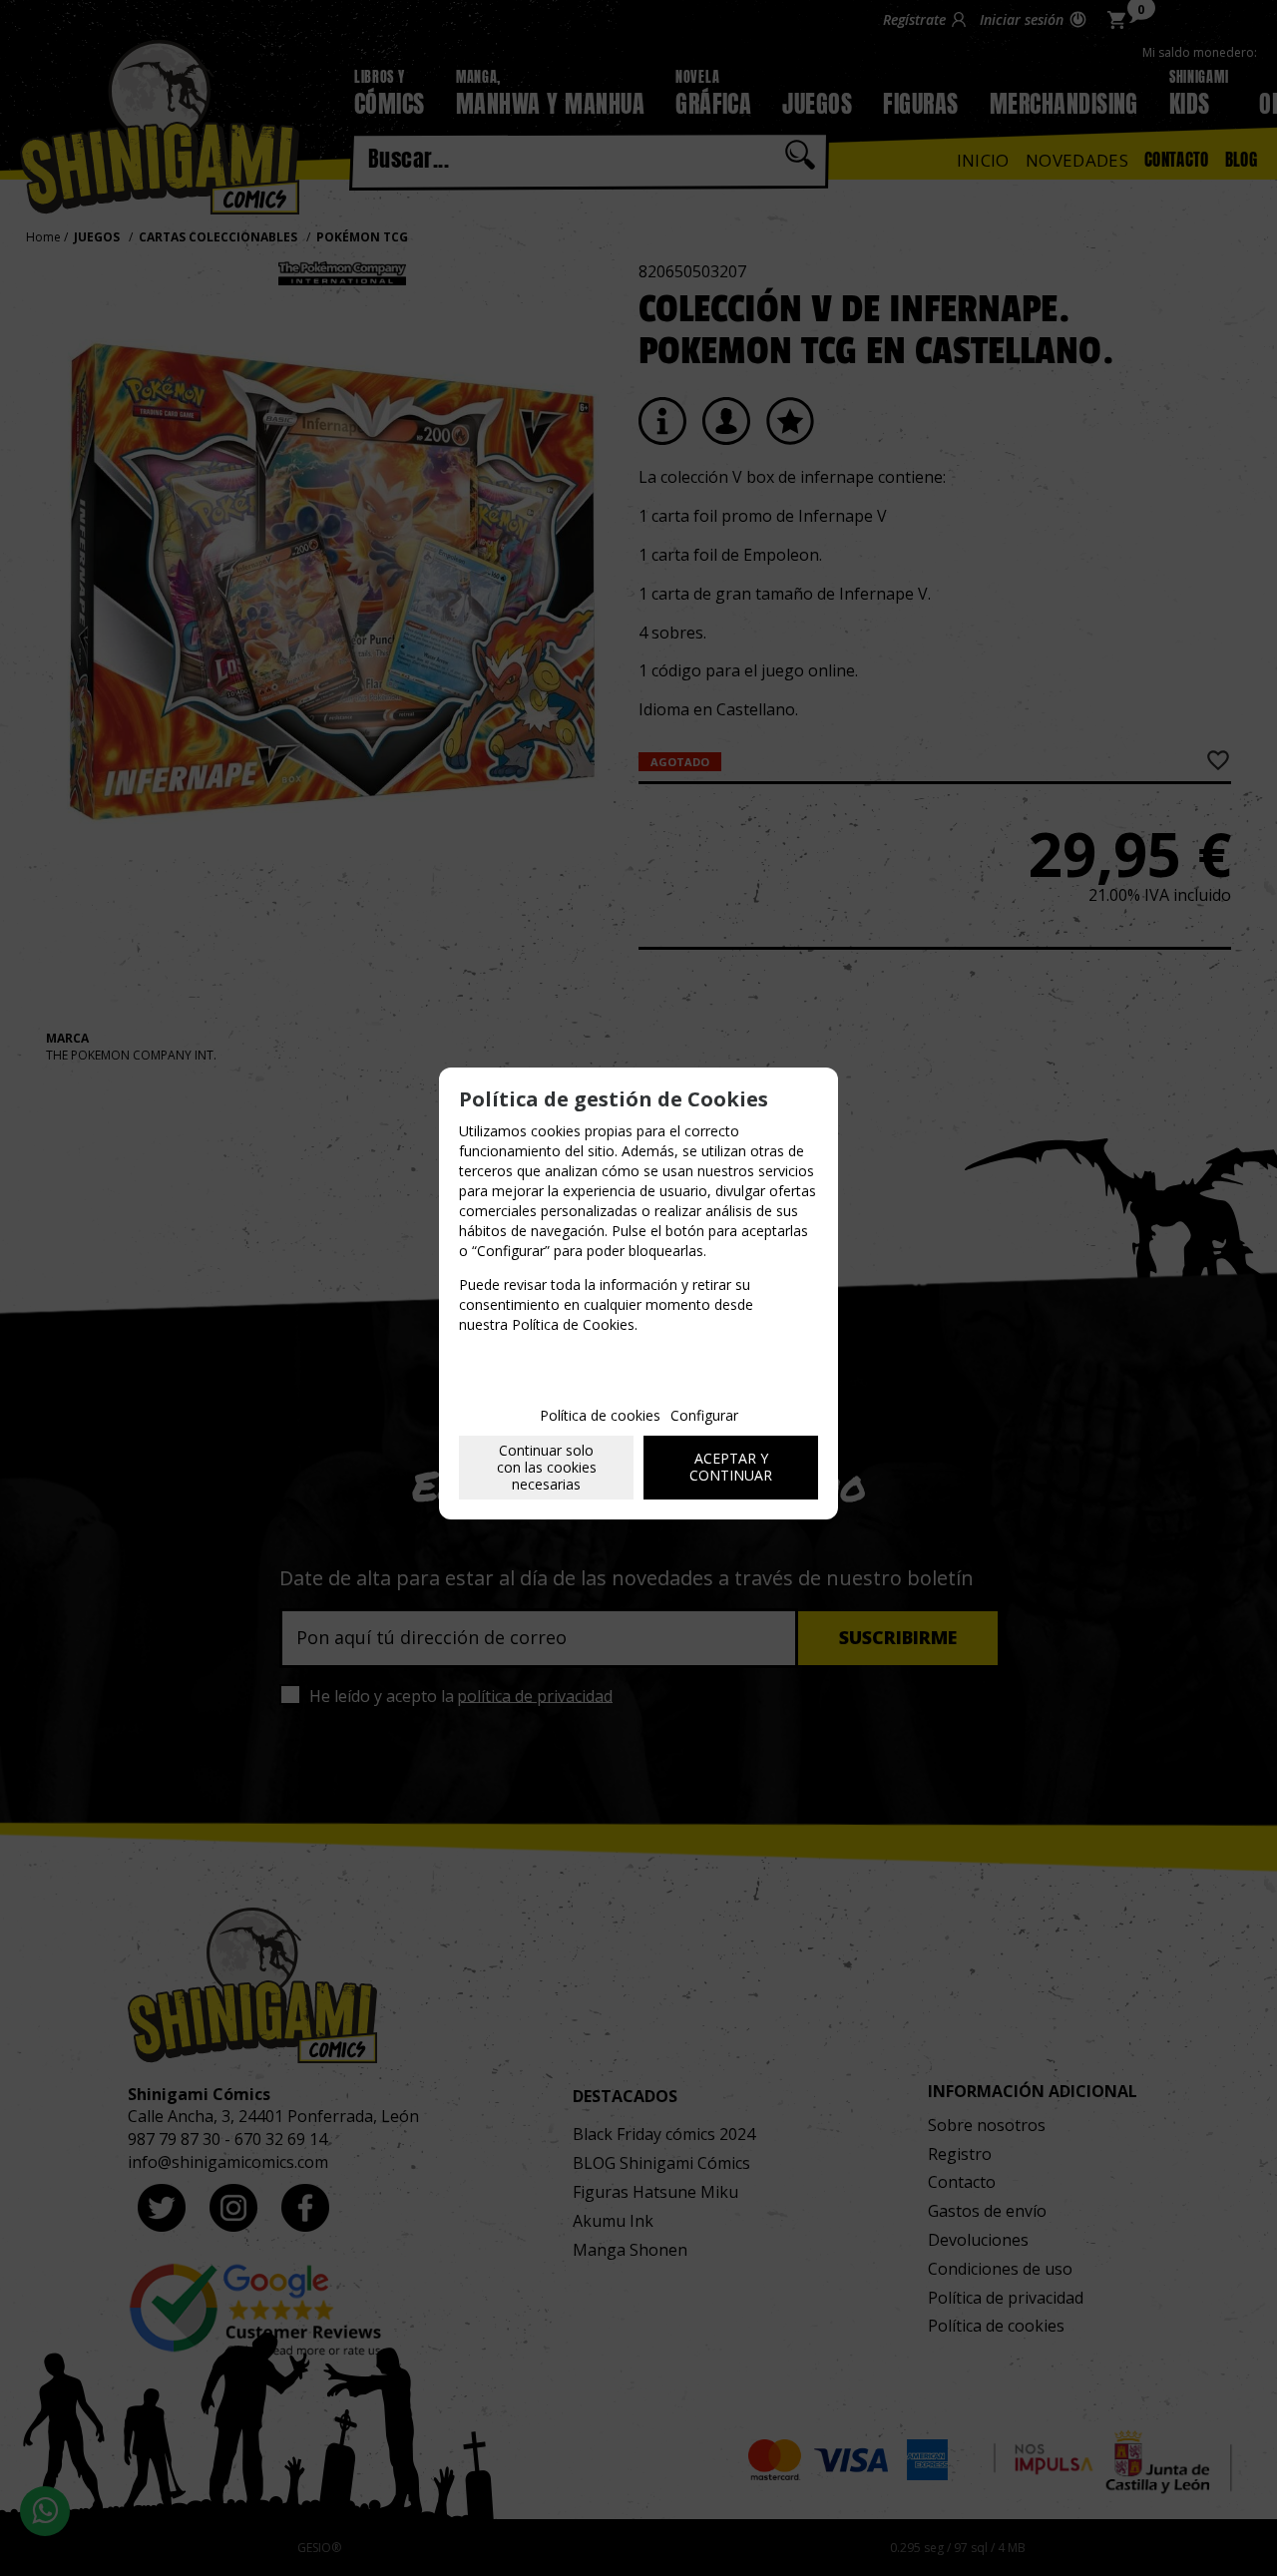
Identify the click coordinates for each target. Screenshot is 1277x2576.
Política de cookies (600, 1415)
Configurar (704, 1415)
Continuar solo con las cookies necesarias (547, 1467)
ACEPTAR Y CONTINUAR (731, 1467)
